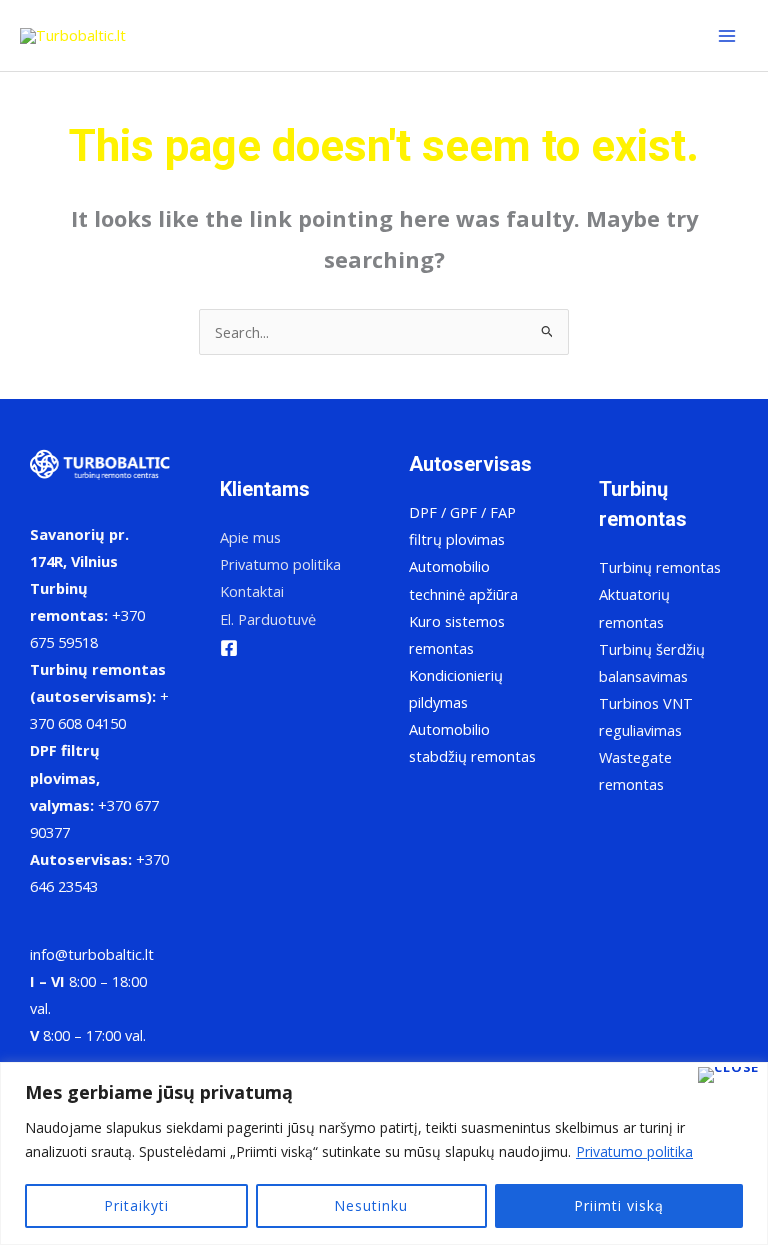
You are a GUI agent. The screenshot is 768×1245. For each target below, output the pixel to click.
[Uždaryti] (728, 1075)
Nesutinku (371, 1205)
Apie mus (250, 537)
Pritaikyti (136, 1205)
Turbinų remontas (660, 567)
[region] (384, 1153)
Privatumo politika (634, 1151)
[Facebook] (229, 648)
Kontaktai (252, 591)
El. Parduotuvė (268, 619)
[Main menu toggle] (727, 36)
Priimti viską (619, 1205)
